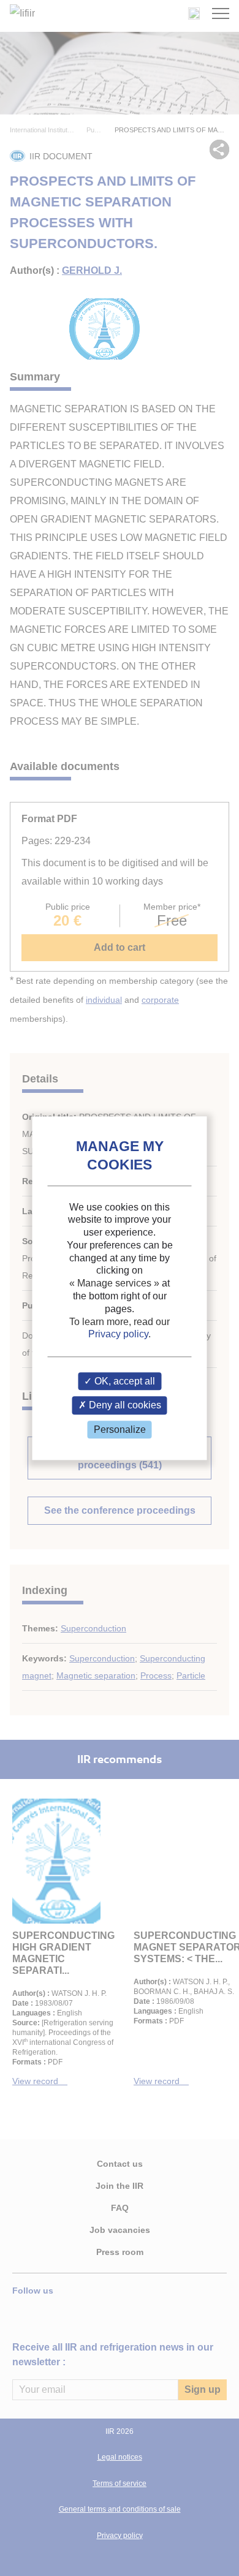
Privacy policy (118, 1335)
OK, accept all (123, 1382)
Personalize (120, 1430)
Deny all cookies (124, 1406)
